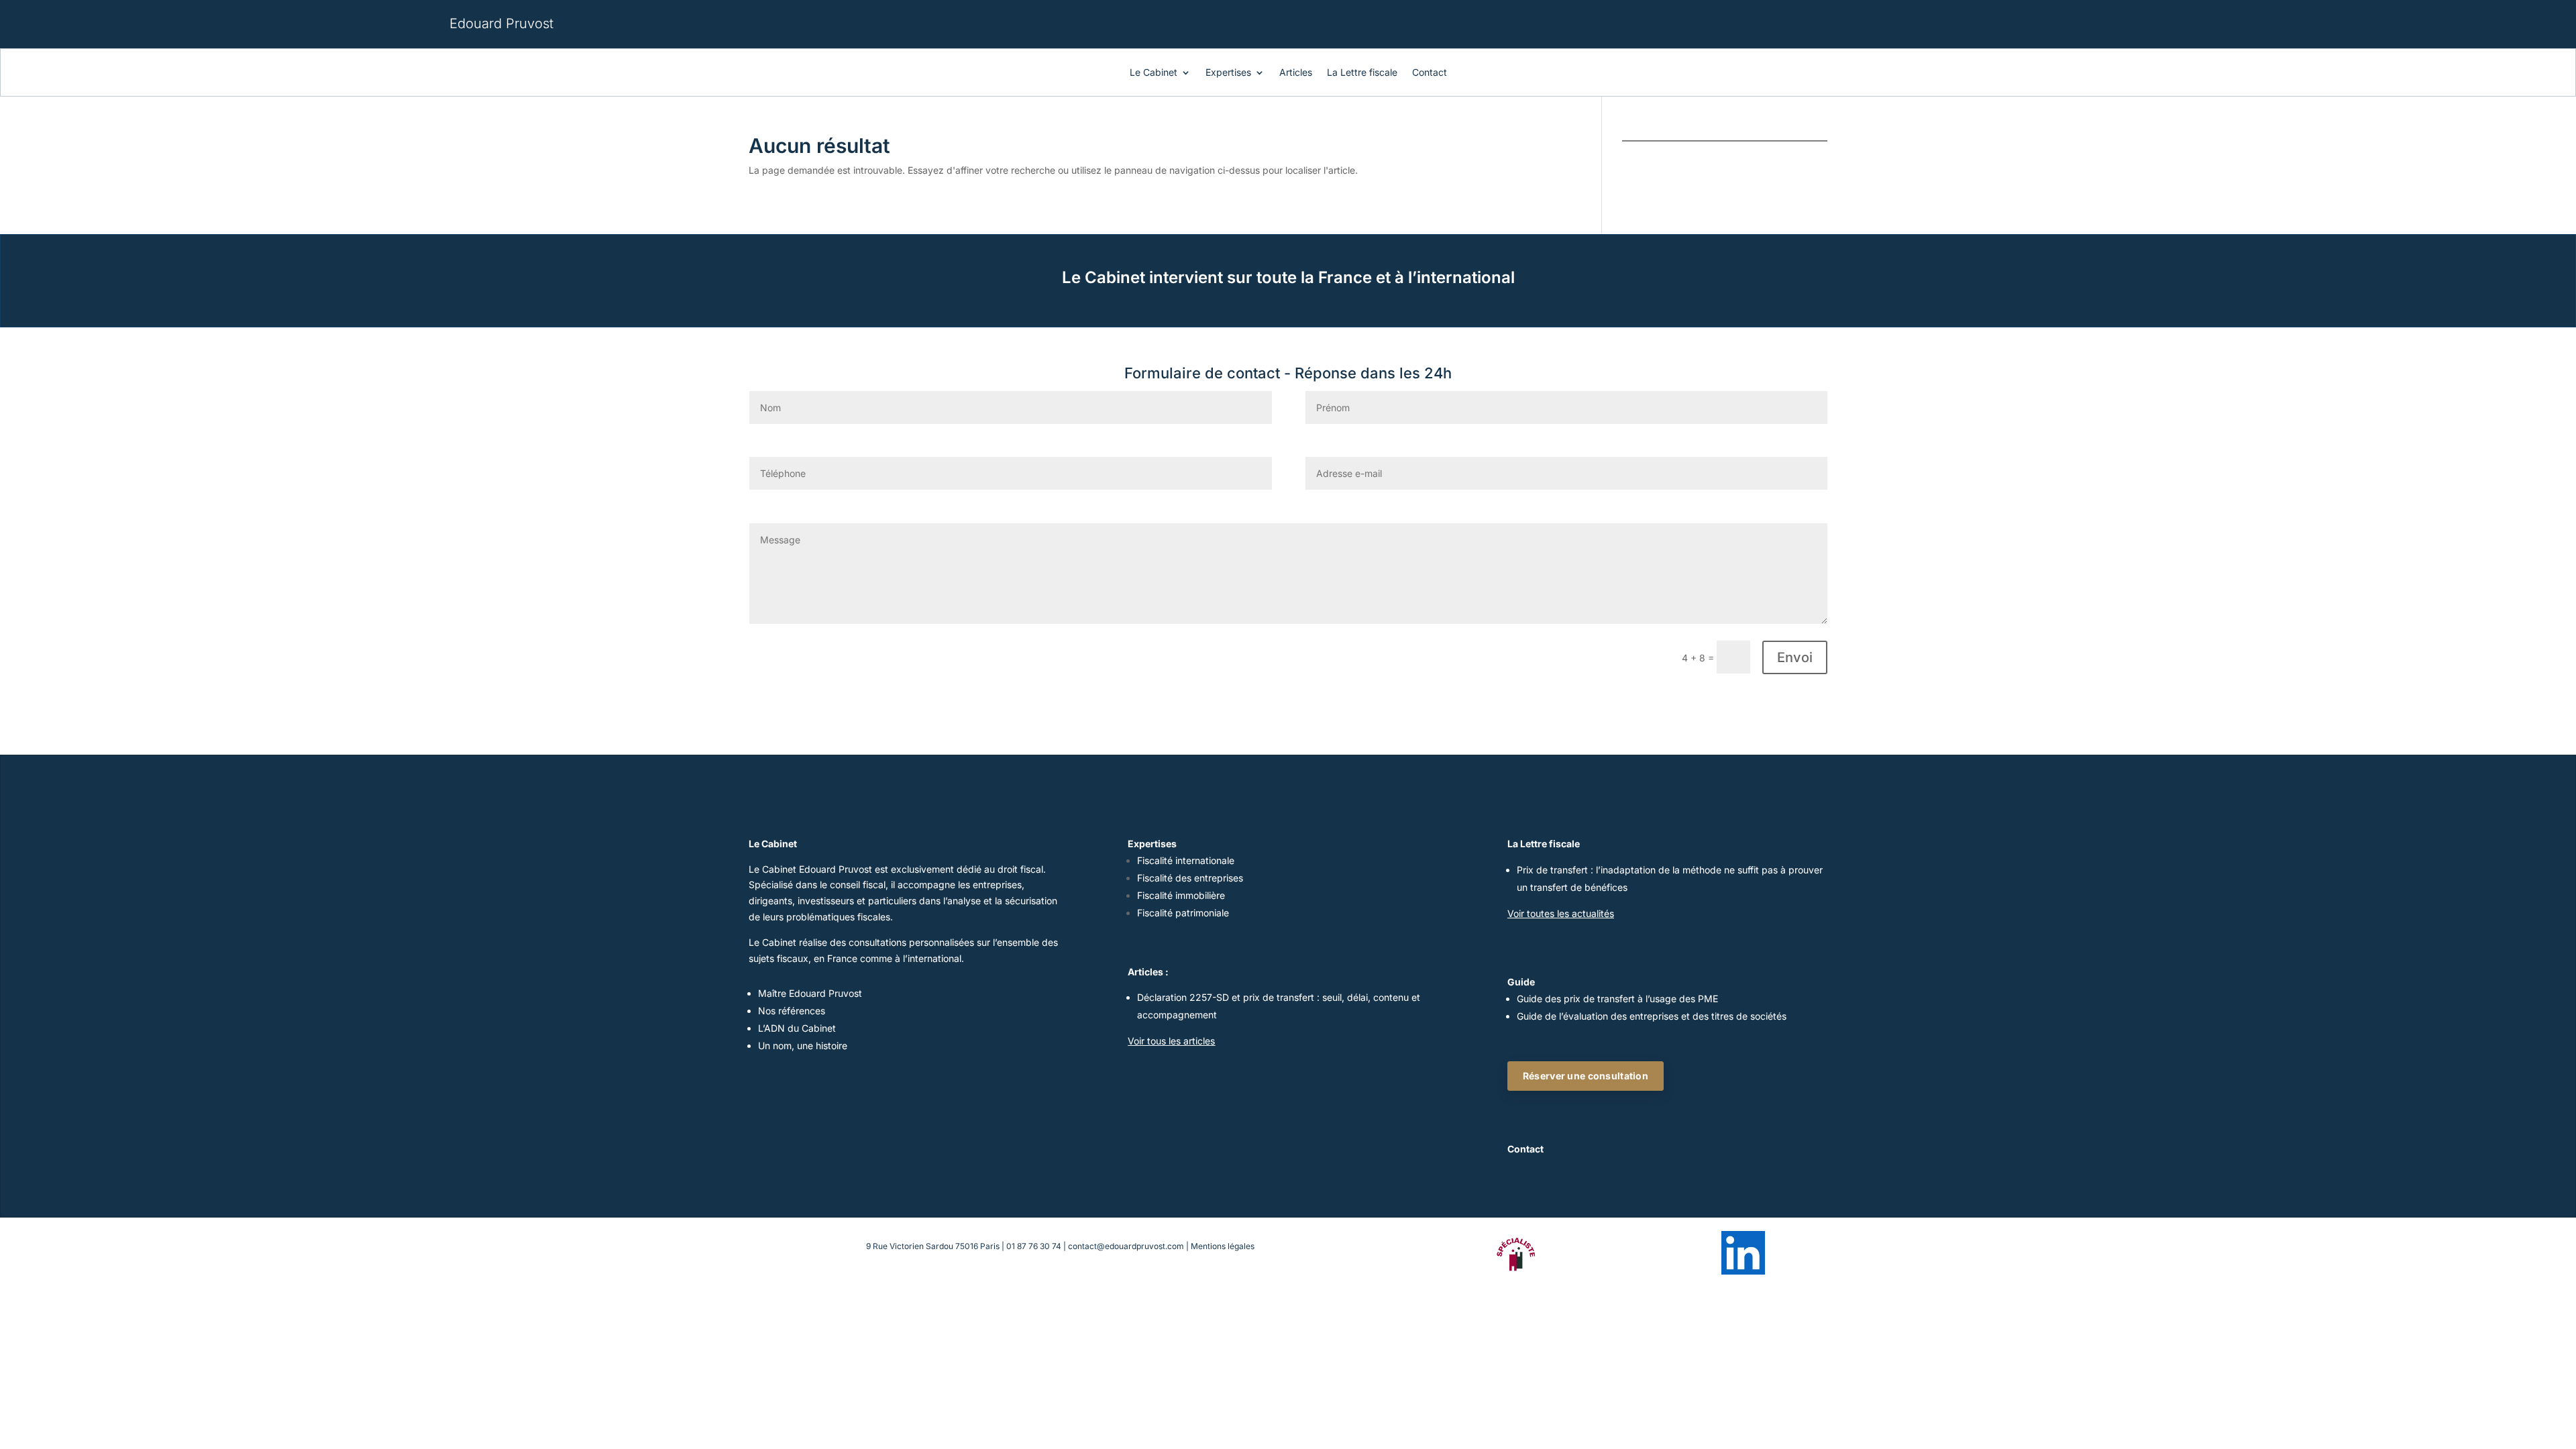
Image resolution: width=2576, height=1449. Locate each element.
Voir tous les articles (1171, 1041)
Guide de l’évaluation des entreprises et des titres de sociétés (1652, 1016)
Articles (1296, 73)
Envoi (1795, 657)
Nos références (792, 1011)
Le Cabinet (1153, 73)
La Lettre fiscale (1362, 73)
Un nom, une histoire (803, 1045)
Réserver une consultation (1586, 1076)
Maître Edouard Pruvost (810, 993)
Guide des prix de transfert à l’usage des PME (1617, 999)
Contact (1430, 73)
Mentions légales (1223, 1246)
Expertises (1228, 73)
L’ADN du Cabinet (797, 1028)
